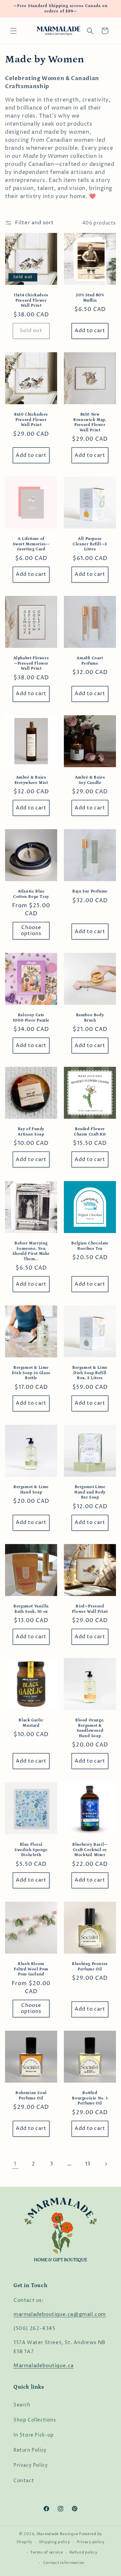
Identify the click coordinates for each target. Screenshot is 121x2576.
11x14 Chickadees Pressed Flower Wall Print (31, 300)
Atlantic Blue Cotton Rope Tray (31, 894)
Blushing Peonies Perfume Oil (90, 1967)
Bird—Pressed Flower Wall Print (90, 1609)
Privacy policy (91, 2542)
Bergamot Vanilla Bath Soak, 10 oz (31, 1609)
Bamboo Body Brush (90, 1018)
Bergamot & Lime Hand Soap (31, 1490)
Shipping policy (55, 2542)
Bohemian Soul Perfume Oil (31, 2096)
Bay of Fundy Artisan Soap (31, 1132)
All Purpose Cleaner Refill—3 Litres (90, 544)
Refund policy (83, 2552)
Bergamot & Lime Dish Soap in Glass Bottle (31, 1373)
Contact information (64, 2563)
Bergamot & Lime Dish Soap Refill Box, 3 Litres (90, 1373)
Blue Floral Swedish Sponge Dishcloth (31, 1850)
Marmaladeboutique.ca (44, 2366)
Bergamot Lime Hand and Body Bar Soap (90, 1492)
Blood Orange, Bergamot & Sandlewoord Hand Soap (90, 1728)
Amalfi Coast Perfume (90, 661)
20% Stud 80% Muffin (90, 298)
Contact (24, 2481)
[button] (13, 31)
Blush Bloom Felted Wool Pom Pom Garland (31, 1969)
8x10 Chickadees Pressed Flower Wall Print (31, 420)
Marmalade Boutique (57, 2534)
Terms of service (47, 2552)
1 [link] (15, 2164)
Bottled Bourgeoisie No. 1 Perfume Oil (90, 2098)
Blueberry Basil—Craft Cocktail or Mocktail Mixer (90, 1850)
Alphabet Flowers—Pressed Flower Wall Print (31, 663)
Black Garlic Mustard (31, 1723)
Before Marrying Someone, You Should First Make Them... (31, 1251)
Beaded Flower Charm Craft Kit (90, 1132)
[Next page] (106, 2164)
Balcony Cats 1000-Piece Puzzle (31, 1018)
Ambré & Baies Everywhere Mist (31, 780)
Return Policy (30, 2450)
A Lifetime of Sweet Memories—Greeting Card (31, 544)
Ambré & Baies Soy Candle (90, 780)
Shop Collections (35, 2420)
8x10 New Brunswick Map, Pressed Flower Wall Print (90, 422)
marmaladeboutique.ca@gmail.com (60, 2314)
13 (88, 2164)
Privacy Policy (31, 2465)
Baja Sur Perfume (90, 891)
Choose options (31, 931)
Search (22, 2405)
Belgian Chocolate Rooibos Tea (90, 1246)
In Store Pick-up (34, 2435)
